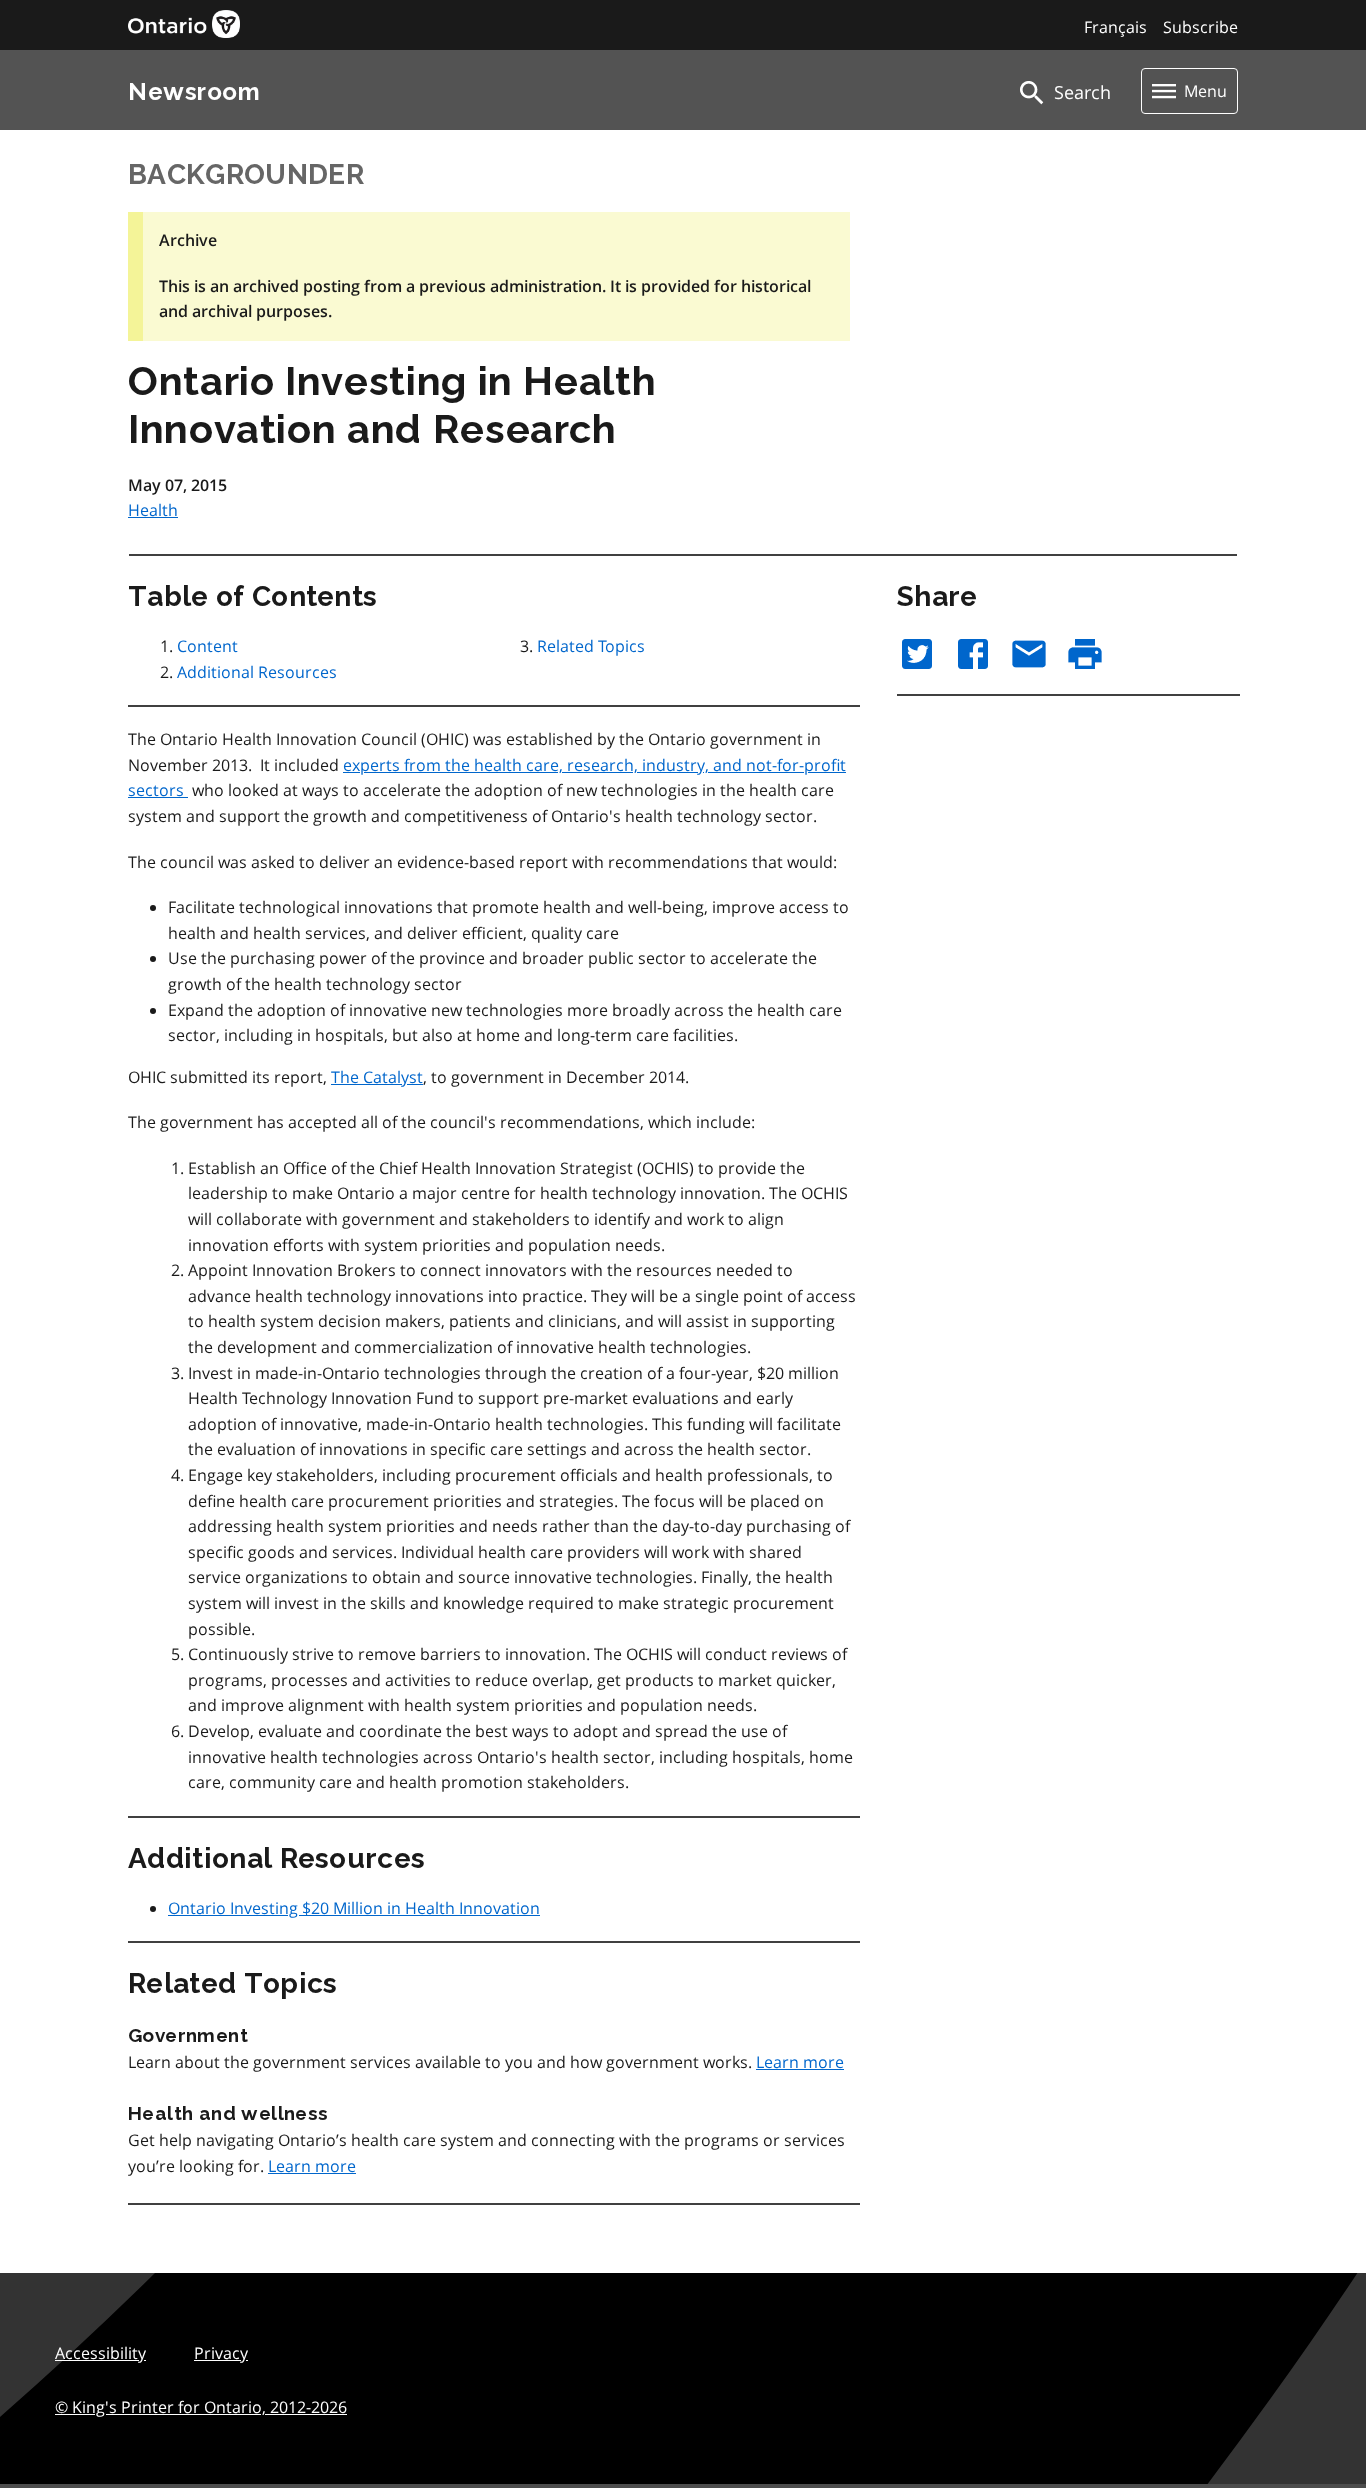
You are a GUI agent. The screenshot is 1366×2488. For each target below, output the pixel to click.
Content (207, 646)
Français (1115, 27)
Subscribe (1200, 27)
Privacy (221, 2353)
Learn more (800, 2062)
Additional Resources (257, 672)
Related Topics (591, 646)
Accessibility (100, 2353)
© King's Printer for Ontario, (201, 2407)
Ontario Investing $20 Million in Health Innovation (354, 1908)
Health (153, 510)
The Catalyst (377, 1077)
